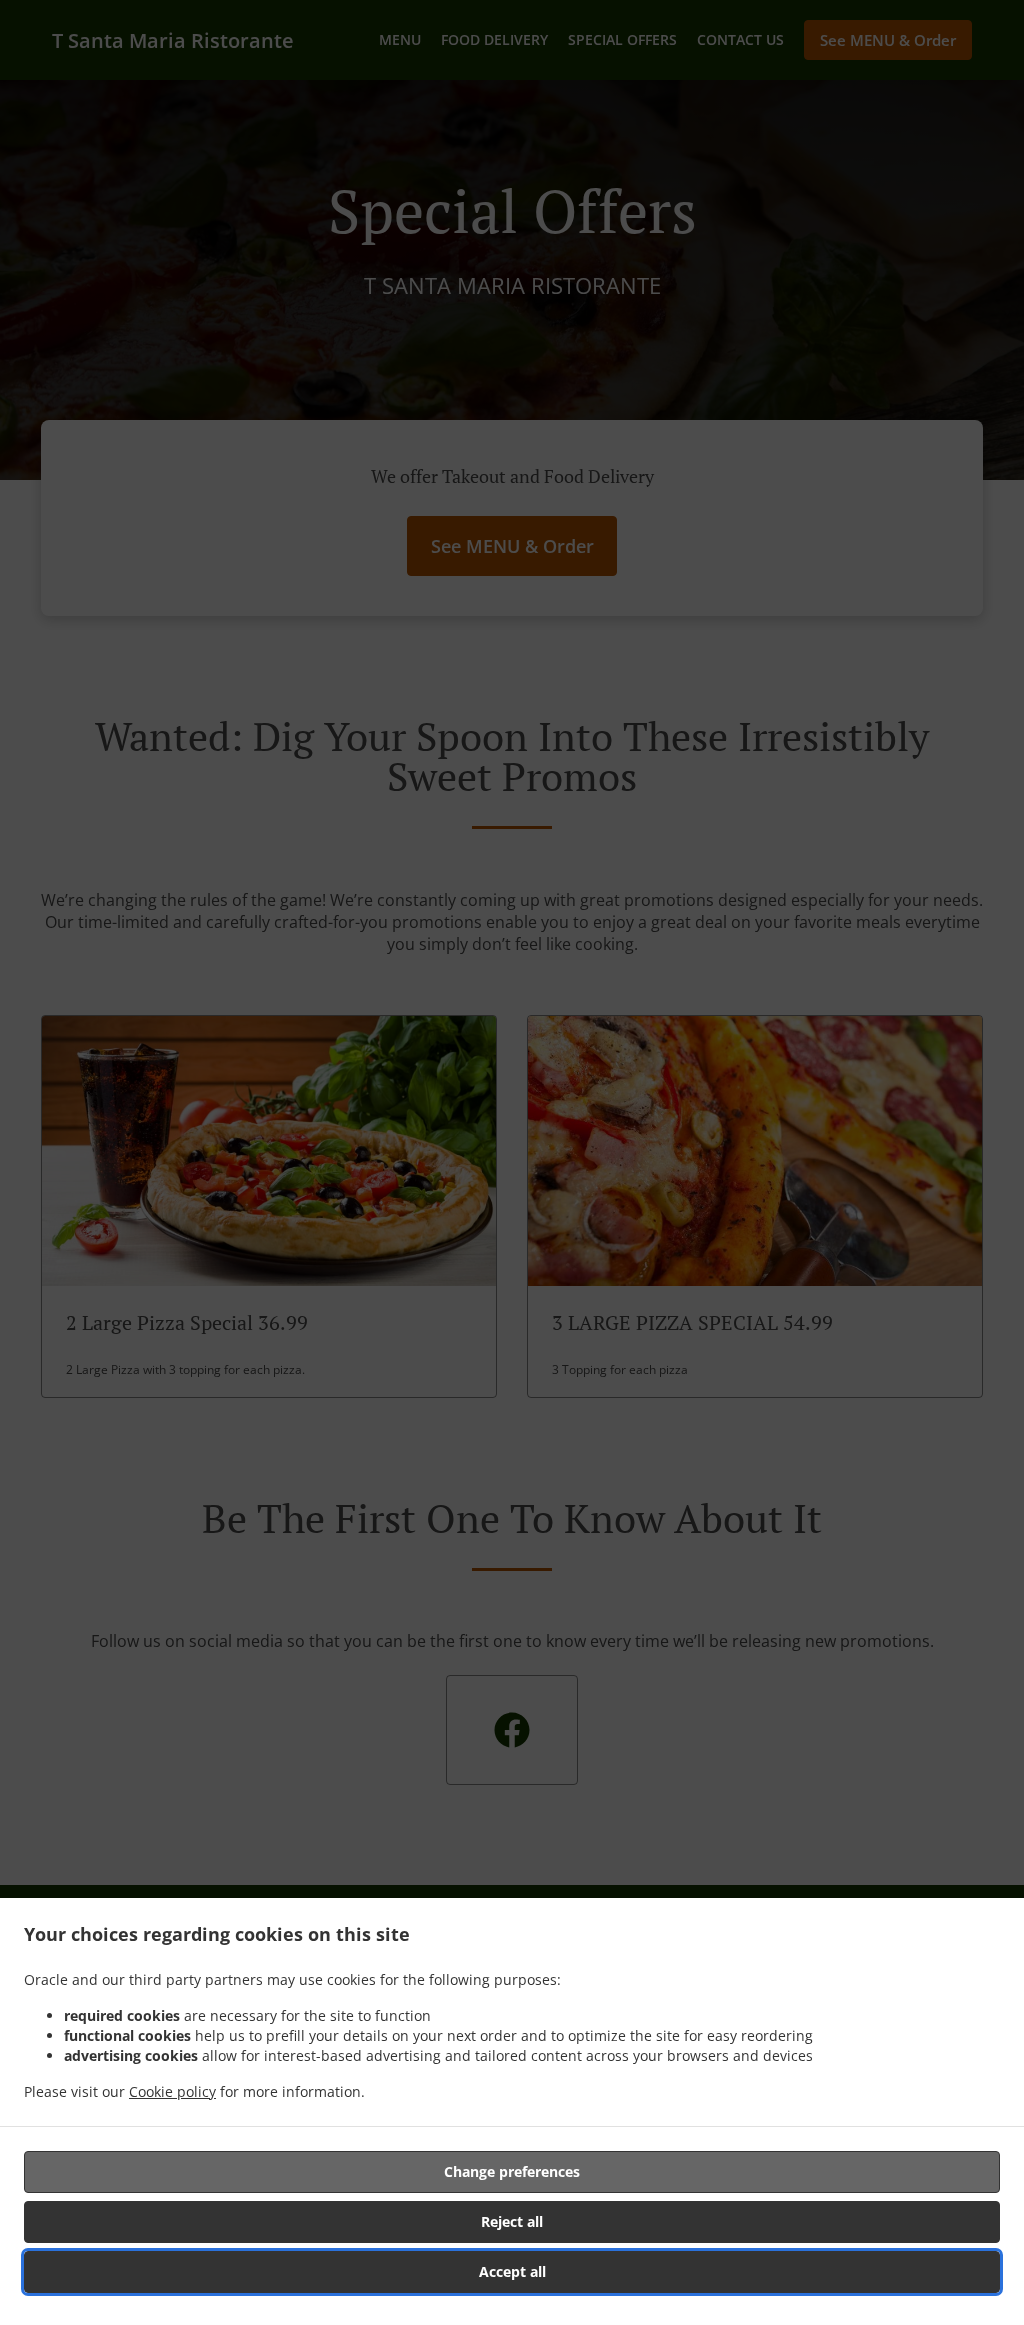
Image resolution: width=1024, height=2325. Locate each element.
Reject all (512, 2221)
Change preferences (512, 2171)
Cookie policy (172, 2091)
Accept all (512, 2271)
